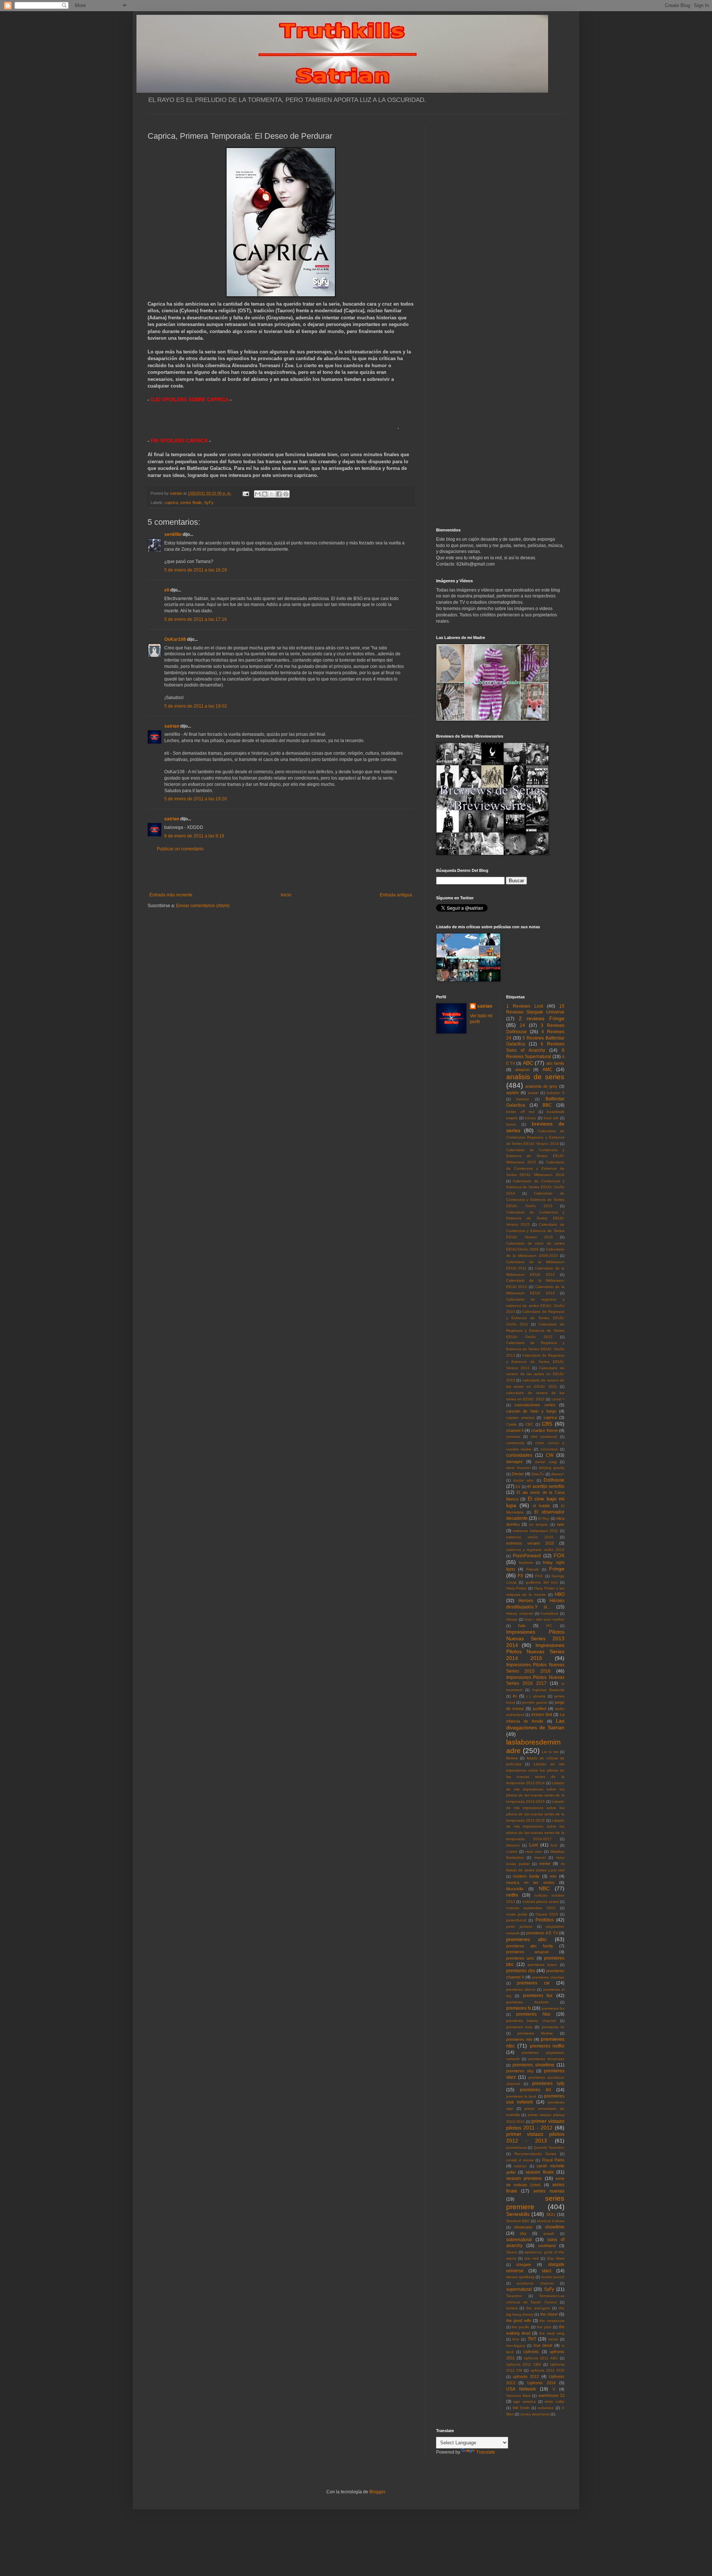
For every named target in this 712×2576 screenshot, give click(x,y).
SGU (551, 2214)
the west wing (552, 2333)
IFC (549, 1626)
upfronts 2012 (526, 2376)
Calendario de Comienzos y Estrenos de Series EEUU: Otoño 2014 (535, 1187)
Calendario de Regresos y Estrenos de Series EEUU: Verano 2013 (535, 1362)
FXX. (539, 1576)
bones (530, 1118)
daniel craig (546, 1462)
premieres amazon (528, 1952)
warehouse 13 (551, 2395)
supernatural (519, 2289)
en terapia (538, 1524)
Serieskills (518, 2214)
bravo (511, 1124)
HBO (560, 1594)
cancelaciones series (535, 1405)
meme (545, 1864)
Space (512, 2252)
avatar (533, 1093)
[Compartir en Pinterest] (286, 494)
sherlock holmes (551, 2221)
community (515, 1443)
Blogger (377, 2492)
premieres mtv (519, 2039)
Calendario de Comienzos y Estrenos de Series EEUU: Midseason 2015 (535, 1156)
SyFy (209, 503)
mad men (534, 1852)
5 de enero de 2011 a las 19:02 (196, 706)
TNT (532, 2339)
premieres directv (521, 1989)
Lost (533, 1845)
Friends (533, 1569)
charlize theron (544, 1430)
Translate (486, 2452)
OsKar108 (175, 639)
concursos (549, 1449)
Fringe (557, 1569)
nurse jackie (517, 1914)
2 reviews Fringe (542, 1018)
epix (561, 1524)
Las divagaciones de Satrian (535, 1724)
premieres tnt (535, 2090)
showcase (523, 2227)
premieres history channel (531, 2021)
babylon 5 (556, 1093)
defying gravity (552, 1468)
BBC (547, 1105)
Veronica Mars (518, 2396)
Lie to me (550, 1752)
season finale (540, 2172)
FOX (559, 1555)
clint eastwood (544, 1437)
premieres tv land (521, 2096)
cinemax (513, 1437)
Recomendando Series (535, 2154)
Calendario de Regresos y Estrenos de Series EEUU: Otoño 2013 (535, 1349)
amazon (522, 1070)
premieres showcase (546, 2059)
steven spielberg (520, 2277)
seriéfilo (173, 534)
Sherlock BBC (518, 2221)
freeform (526, 1563)
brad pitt (551, 1118)
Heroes (526, 1601)
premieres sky (520, 2071)
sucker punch (553, 2277)
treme (553, 2339)
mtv (553, 1876)
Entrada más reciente (171, 895)
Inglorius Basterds (548, 1690)
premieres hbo (533, 2014)
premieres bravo (542, 1965)
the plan (544, 2327)
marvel (540, 1857)
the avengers (538, 2308)
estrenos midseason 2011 (535, 1531)
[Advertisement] (281, 872)
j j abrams (536, 1696)
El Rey (544, 1518)
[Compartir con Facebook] (279, 494)
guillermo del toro (542, 1582)
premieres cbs (521, 1971)
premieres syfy (548, 2083)
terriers (512, 2308)
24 (523, 1025)
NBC (544, 1888)
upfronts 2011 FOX (547, 2370)
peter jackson (519, 1926)
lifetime (512, 1758)
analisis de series (535, 1077)
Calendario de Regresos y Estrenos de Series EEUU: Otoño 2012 (535, 1330)
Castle (512, 1424)
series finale (191, 503)
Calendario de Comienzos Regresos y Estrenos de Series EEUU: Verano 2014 (535, 1137)
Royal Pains (553, 2160)
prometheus (516, 2147)
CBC (529, 1424)
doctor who (523, 1480)
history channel (520, 1613)
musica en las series (530, 1882)
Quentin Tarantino (549, 2147)
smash (549, 2234)
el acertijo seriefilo (546, 1486)
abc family (555, 1063)
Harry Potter (517, 1588)
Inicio (286, 895)
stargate (524, 2264)
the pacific (521, 2327)
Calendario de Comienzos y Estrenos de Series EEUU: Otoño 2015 (535, 1200)
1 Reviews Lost (525, 1006)
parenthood (516, 1920)
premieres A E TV (542, 1933)
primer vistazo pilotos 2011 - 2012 (535, 2124)
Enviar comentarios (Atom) (203, 906)
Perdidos (545, 1920)
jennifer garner (535, 1702)
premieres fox (538, 1996)
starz (547, 2271)
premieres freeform (527, 2002)
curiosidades (519, 1455)
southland (547, 2246)
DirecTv (538, 1474)
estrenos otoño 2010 (530, 1537)
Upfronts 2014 (541, 2383)
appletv (513, 1093)
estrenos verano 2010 (530, 1543)
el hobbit (541, 1506)
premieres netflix (547, 2046)
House (512, 1619)
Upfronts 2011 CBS (524, 2364)
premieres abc (526, 1939)
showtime (555, 2227)
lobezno (513, 1845)
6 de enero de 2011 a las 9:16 (194, 836)
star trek (532, 2258)
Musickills (515, 1889)
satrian (172, 726)
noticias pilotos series (540, 1902)
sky (523, 2233)
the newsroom (552, 2321)
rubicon (520, 2166)
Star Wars (556, 2258)
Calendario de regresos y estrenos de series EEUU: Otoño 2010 (535, 1306)
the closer (549, 2314)
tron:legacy (516, 2346)
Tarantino (514, 2296)
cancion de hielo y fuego (531, 1411)
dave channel (518, 1468)
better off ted (520, 1112)
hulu (522, 1625)
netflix (512, 1895)
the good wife (519, 2320)
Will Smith (521, 2408)
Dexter (518, 1474)
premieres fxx (553, 2008)
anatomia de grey (541, 1086)
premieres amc (520, 1958)
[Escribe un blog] (265, 494)
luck (554, 1845)
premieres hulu (519, 2027)
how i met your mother (545, 1619)
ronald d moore (520, 2160)
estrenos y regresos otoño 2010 (535, 1550)
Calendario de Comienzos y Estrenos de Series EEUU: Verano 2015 (535, 1218)
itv (515, 1696)
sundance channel (535, 2283)
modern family (526, 1876)
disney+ (558, 1474)
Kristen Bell (542, 1714)
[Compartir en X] (272, 494)
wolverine (546, 2408)
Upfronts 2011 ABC (541, 2358)
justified (540, 1709)
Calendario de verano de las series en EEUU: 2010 (535, 1374)
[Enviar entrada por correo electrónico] (245, 493)
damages (515, 1462)
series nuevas (549, 2191)
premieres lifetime (535, 2033)
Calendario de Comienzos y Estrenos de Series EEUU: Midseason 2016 (535, 1168)
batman (523, 1099)
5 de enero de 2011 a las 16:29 (196, 570)
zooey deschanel (535, 2414)
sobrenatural (519, 2240)
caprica (171, 503)
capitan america (520, 1418)
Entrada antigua (396, 895)
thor (516, 2339)
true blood (543, 2345)
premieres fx (519, 2008)
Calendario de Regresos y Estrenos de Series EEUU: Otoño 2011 (535, 1318)
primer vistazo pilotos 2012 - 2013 (535, 2137)
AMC (548, 1070)
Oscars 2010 (547, 1914)
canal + (558, 1399)
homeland (550, 1613)
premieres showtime (533, 2065)
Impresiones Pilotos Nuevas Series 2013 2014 (535, 1638)
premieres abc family (530, 1946)
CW (550, 1455)
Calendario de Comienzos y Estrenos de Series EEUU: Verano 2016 (535, 1231)
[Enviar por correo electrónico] (258, 494)
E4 (518, 1487)
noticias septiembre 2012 (531, 1908)
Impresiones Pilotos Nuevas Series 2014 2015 (535, 1652)
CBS (547, 1424)
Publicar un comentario (180, 849)
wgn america (525, 2402)
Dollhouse (554, 1480)
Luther (512, 1852)
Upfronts (531, 2352)
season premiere (524, 2178)
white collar (554, 2402)
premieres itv (553, 2027)
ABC (528, 1063)
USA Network (521, 2389)
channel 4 (515, 1430)
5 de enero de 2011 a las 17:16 (196, 619)
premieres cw (533, 1983)
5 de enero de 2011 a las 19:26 (196, 799)
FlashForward (527, 1556)
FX (520, 1576)
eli (167, 590)
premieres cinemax (548, 1977)
